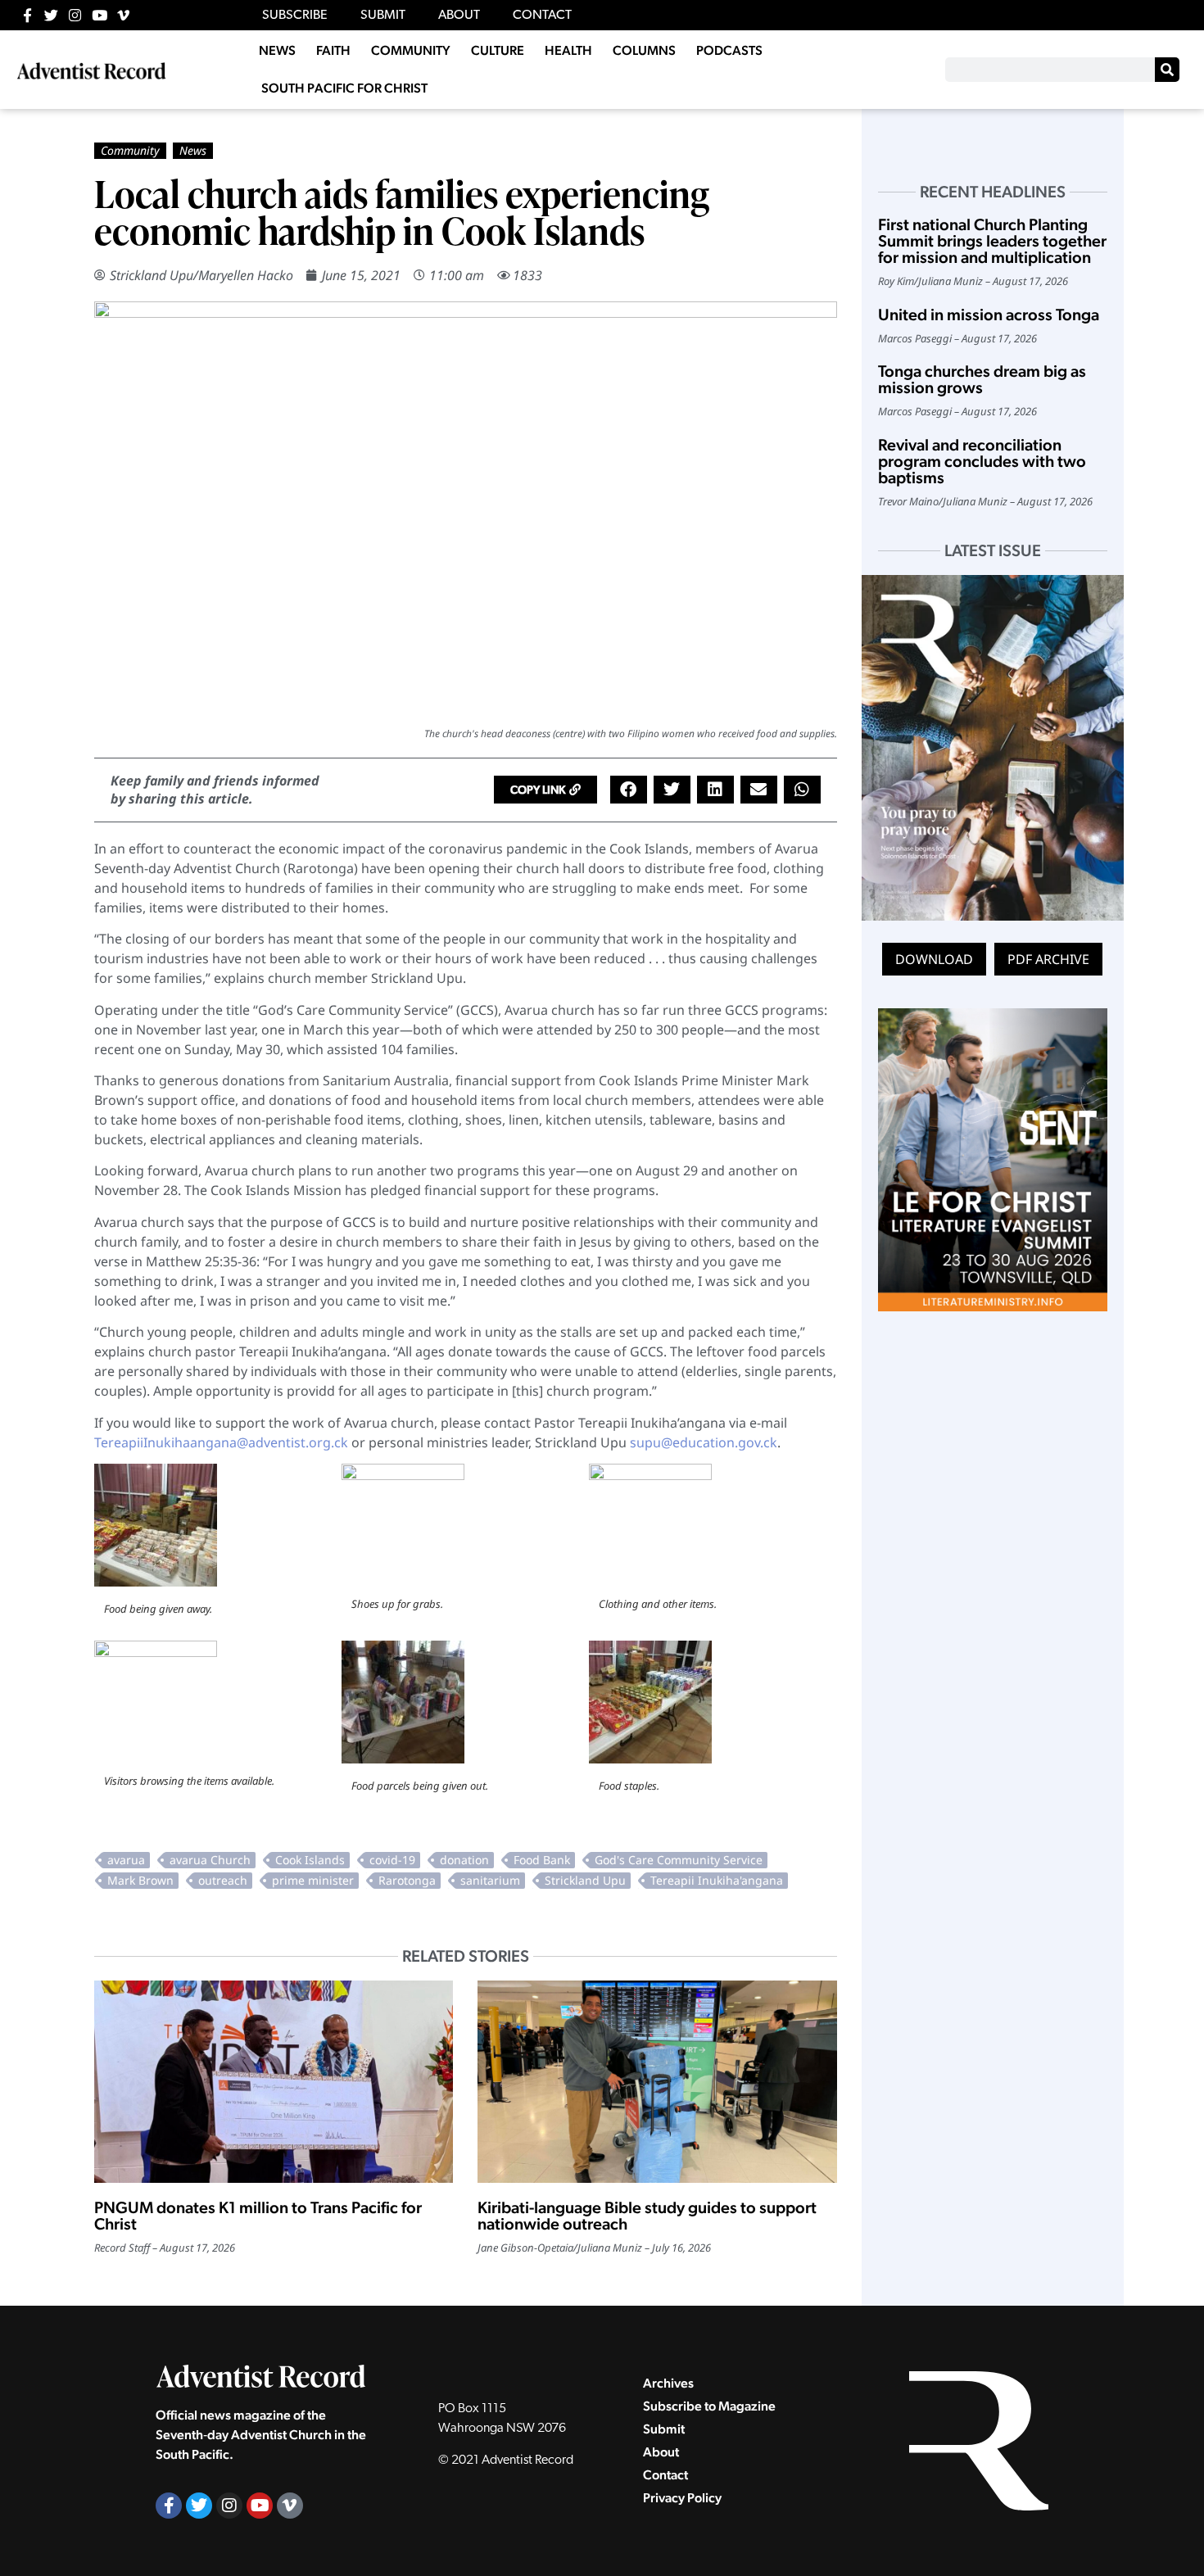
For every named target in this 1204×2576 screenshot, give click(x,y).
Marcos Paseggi (915, 338)
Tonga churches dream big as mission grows (982, 379)
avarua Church (210, 1860)
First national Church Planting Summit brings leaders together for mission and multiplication (992, 241)
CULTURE (498, 50)
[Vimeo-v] (123, 15)
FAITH (333, 50)
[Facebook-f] (27, 15)
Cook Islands (310, 1860)
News (193, 150)
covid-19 (392, 1860)
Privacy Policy (682, 2498)
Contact (665, 2475)
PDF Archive (1048, 959)
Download (934, 959)
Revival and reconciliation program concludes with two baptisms (982, 461)
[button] (545, 790)
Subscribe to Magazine (709, 2406)
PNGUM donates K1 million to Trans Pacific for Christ (258, 2216)
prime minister (313, 1880)
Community (130, 150)
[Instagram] (75, 15)
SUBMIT (383, 16)
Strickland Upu (585, 1880)
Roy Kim (896, 281)
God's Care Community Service (679, 1860)
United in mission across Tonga (989, 315)
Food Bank (542, 1860)
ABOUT (459, 16)
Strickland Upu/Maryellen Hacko (201, 275)
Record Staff (122, 2248)
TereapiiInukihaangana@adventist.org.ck (221, 1442)
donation (464, 1860)
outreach (223, 1880)
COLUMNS (644, 50)
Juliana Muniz (610, 2248)
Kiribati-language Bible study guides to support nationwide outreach (647, 2216)
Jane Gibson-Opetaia (525, 2248)
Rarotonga (407, 1880)
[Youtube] (100, 15)
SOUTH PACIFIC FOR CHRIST (344, 88)
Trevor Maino (908, 501)
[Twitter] (51, 15)
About (661, 2452)
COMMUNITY (411, 50)
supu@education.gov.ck (704, 1442)
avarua (126, 1860)
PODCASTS (729, 50)
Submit (664, 2429)
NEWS (277, 50)
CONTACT (542, 16)
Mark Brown (140, 1880)
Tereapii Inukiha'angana (717, 1880)
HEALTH (568, 50)
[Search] (1167, 70)
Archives (668, 2383)
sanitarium (490, 1880)
